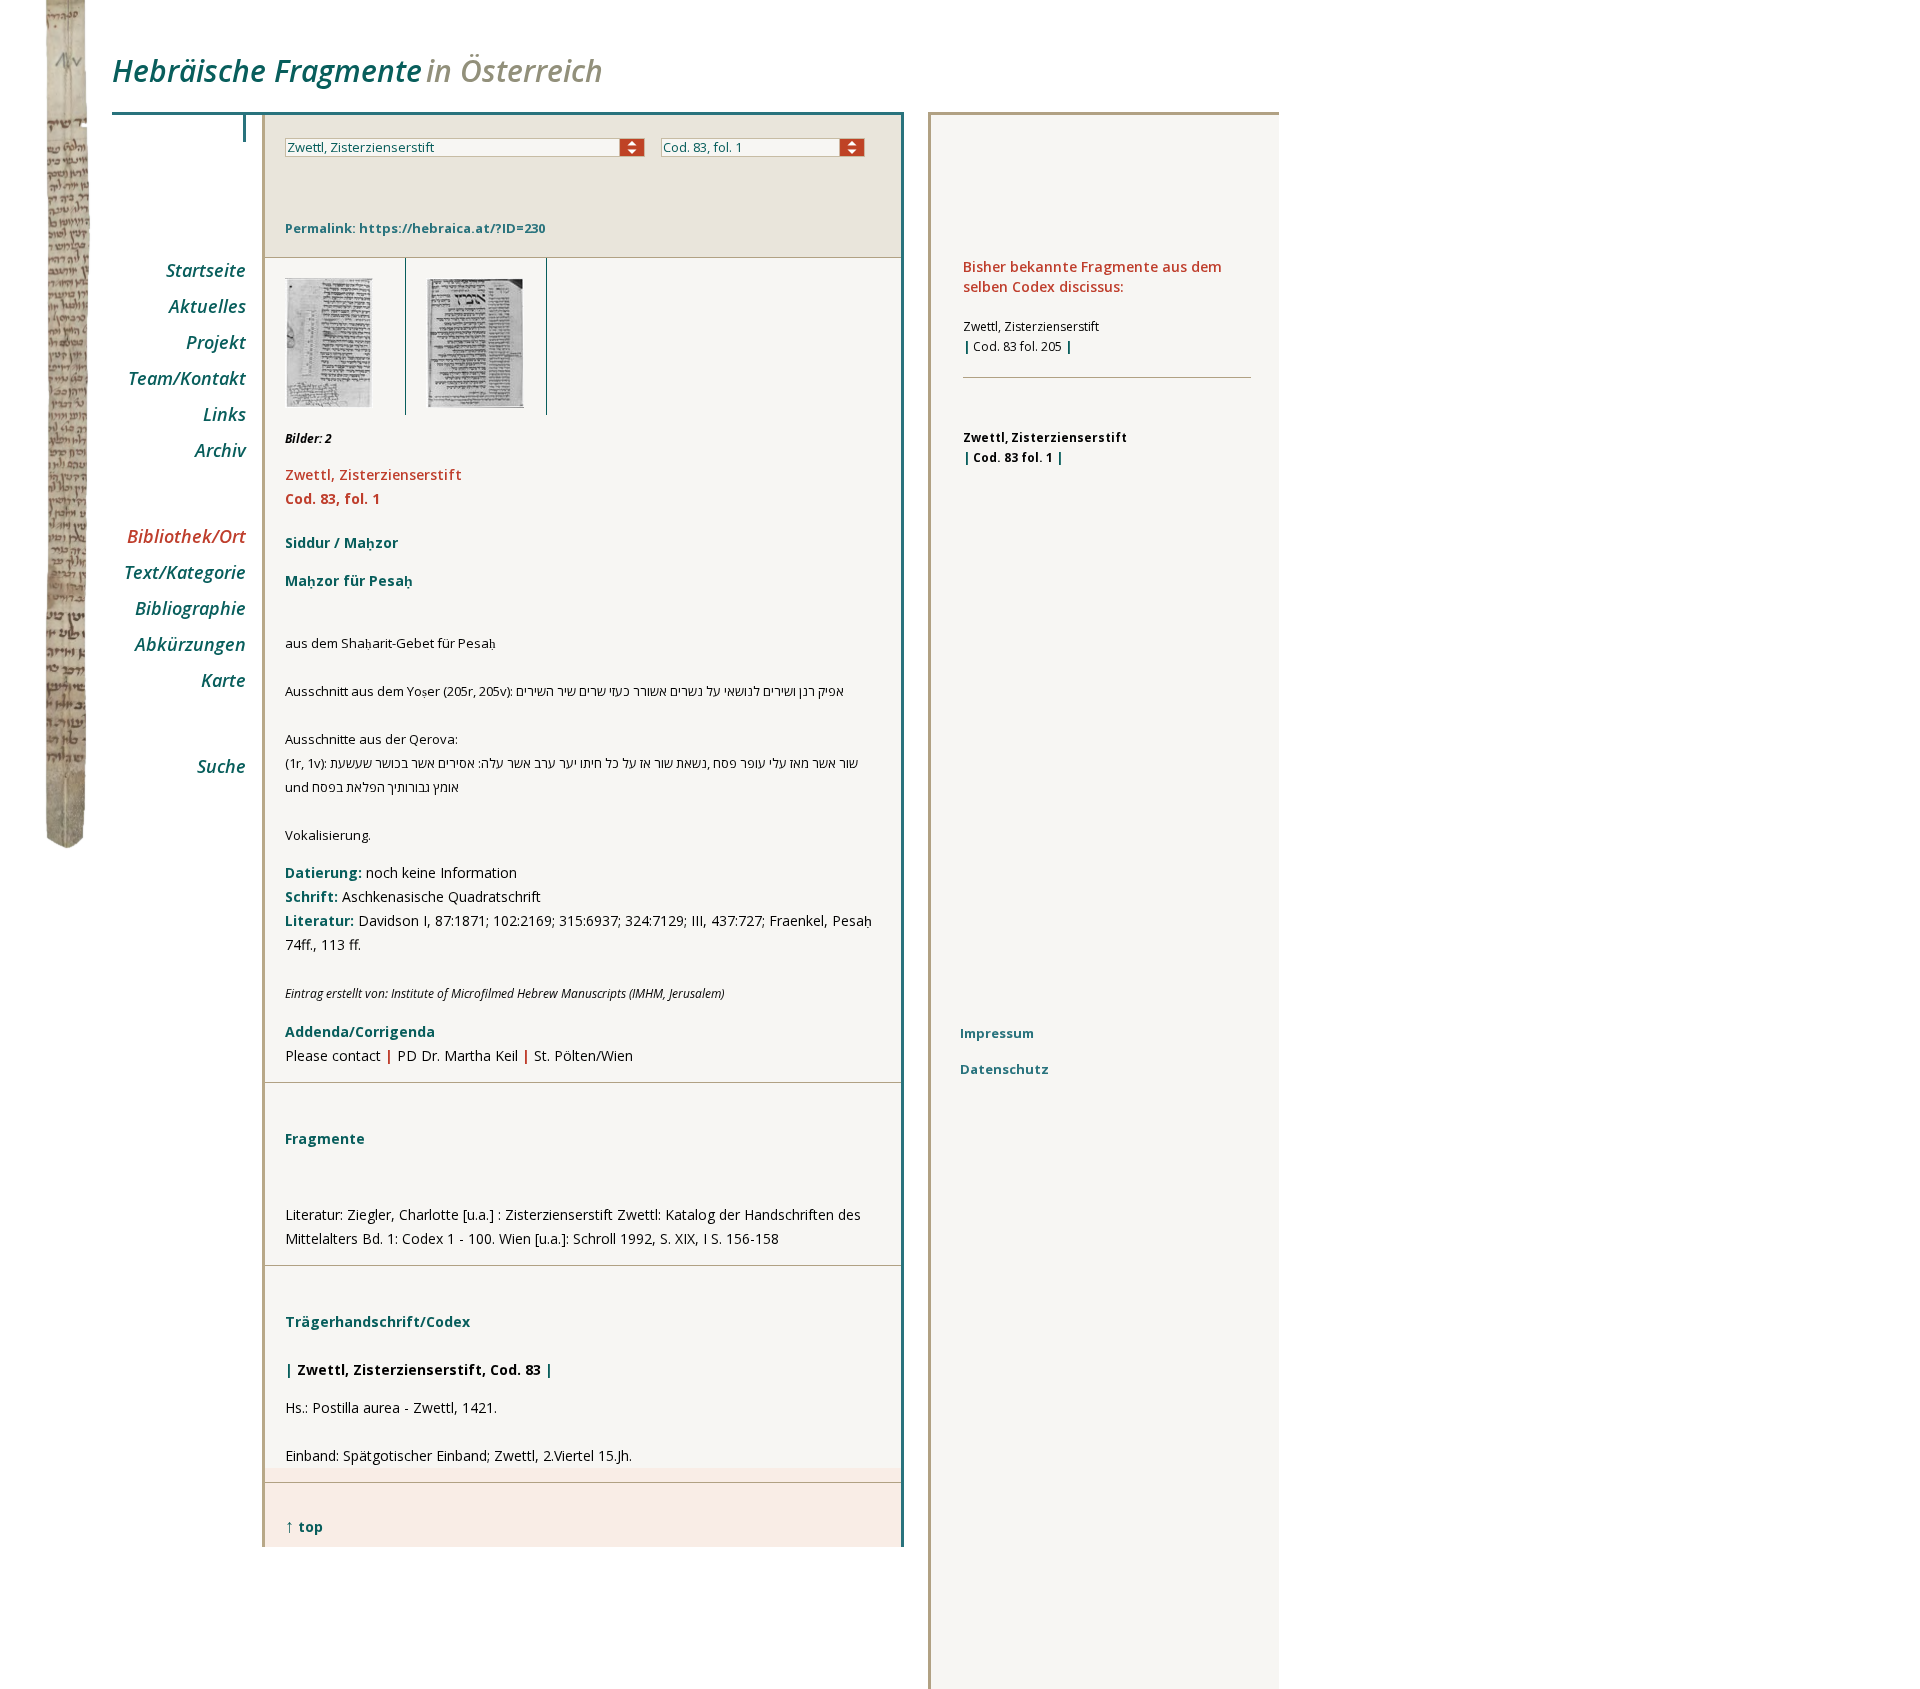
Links (224, 414)
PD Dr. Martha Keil (457, 1055)
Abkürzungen (190, 644)
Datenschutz (1004, 1069)
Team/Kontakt (187, 378)
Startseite (206, 270)
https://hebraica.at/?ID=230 (452, 228)
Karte (223, 680)
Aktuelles (207, 306)
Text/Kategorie (185, 572)
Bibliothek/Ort (186, 536)
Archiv (220, 450)
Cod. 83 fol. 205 (1017, 346)
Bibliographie (190, 608)
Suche (221, 766)
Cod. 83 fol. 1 (1013, 457)
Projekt (216, 342)
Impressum (997, 1033)
